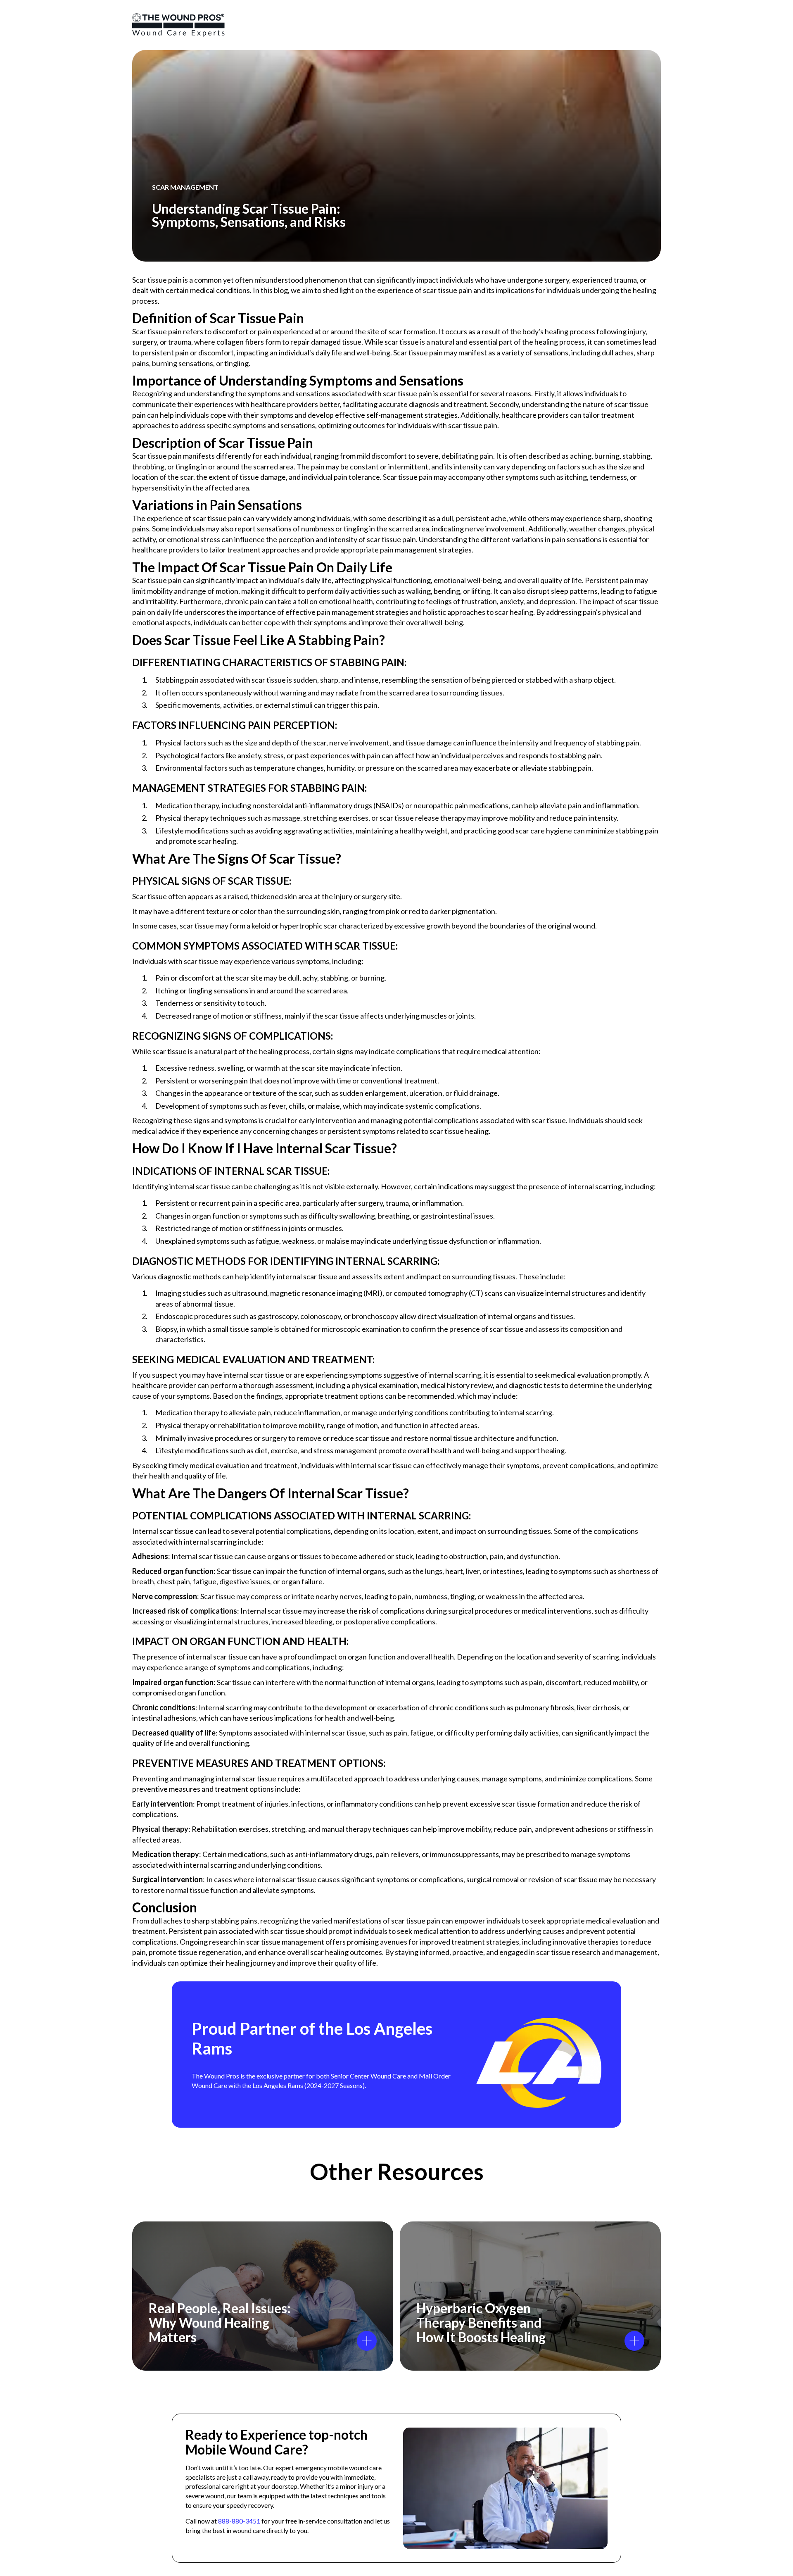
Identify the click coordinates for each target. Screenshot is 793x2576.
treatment (341, 1396)
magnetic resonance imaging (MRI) (326, 1293)
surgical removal (493, 1879)
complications (402, 1611)
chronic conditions (459, 1707)
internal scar (189, 1186)
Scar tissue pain (157, 331)
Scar (139, 456)
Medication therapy (187, 805)
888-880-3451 (239, 2521)
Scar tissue (150, 896)
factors (195, 743)
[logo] (178, 25)
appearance (224, 1093)
